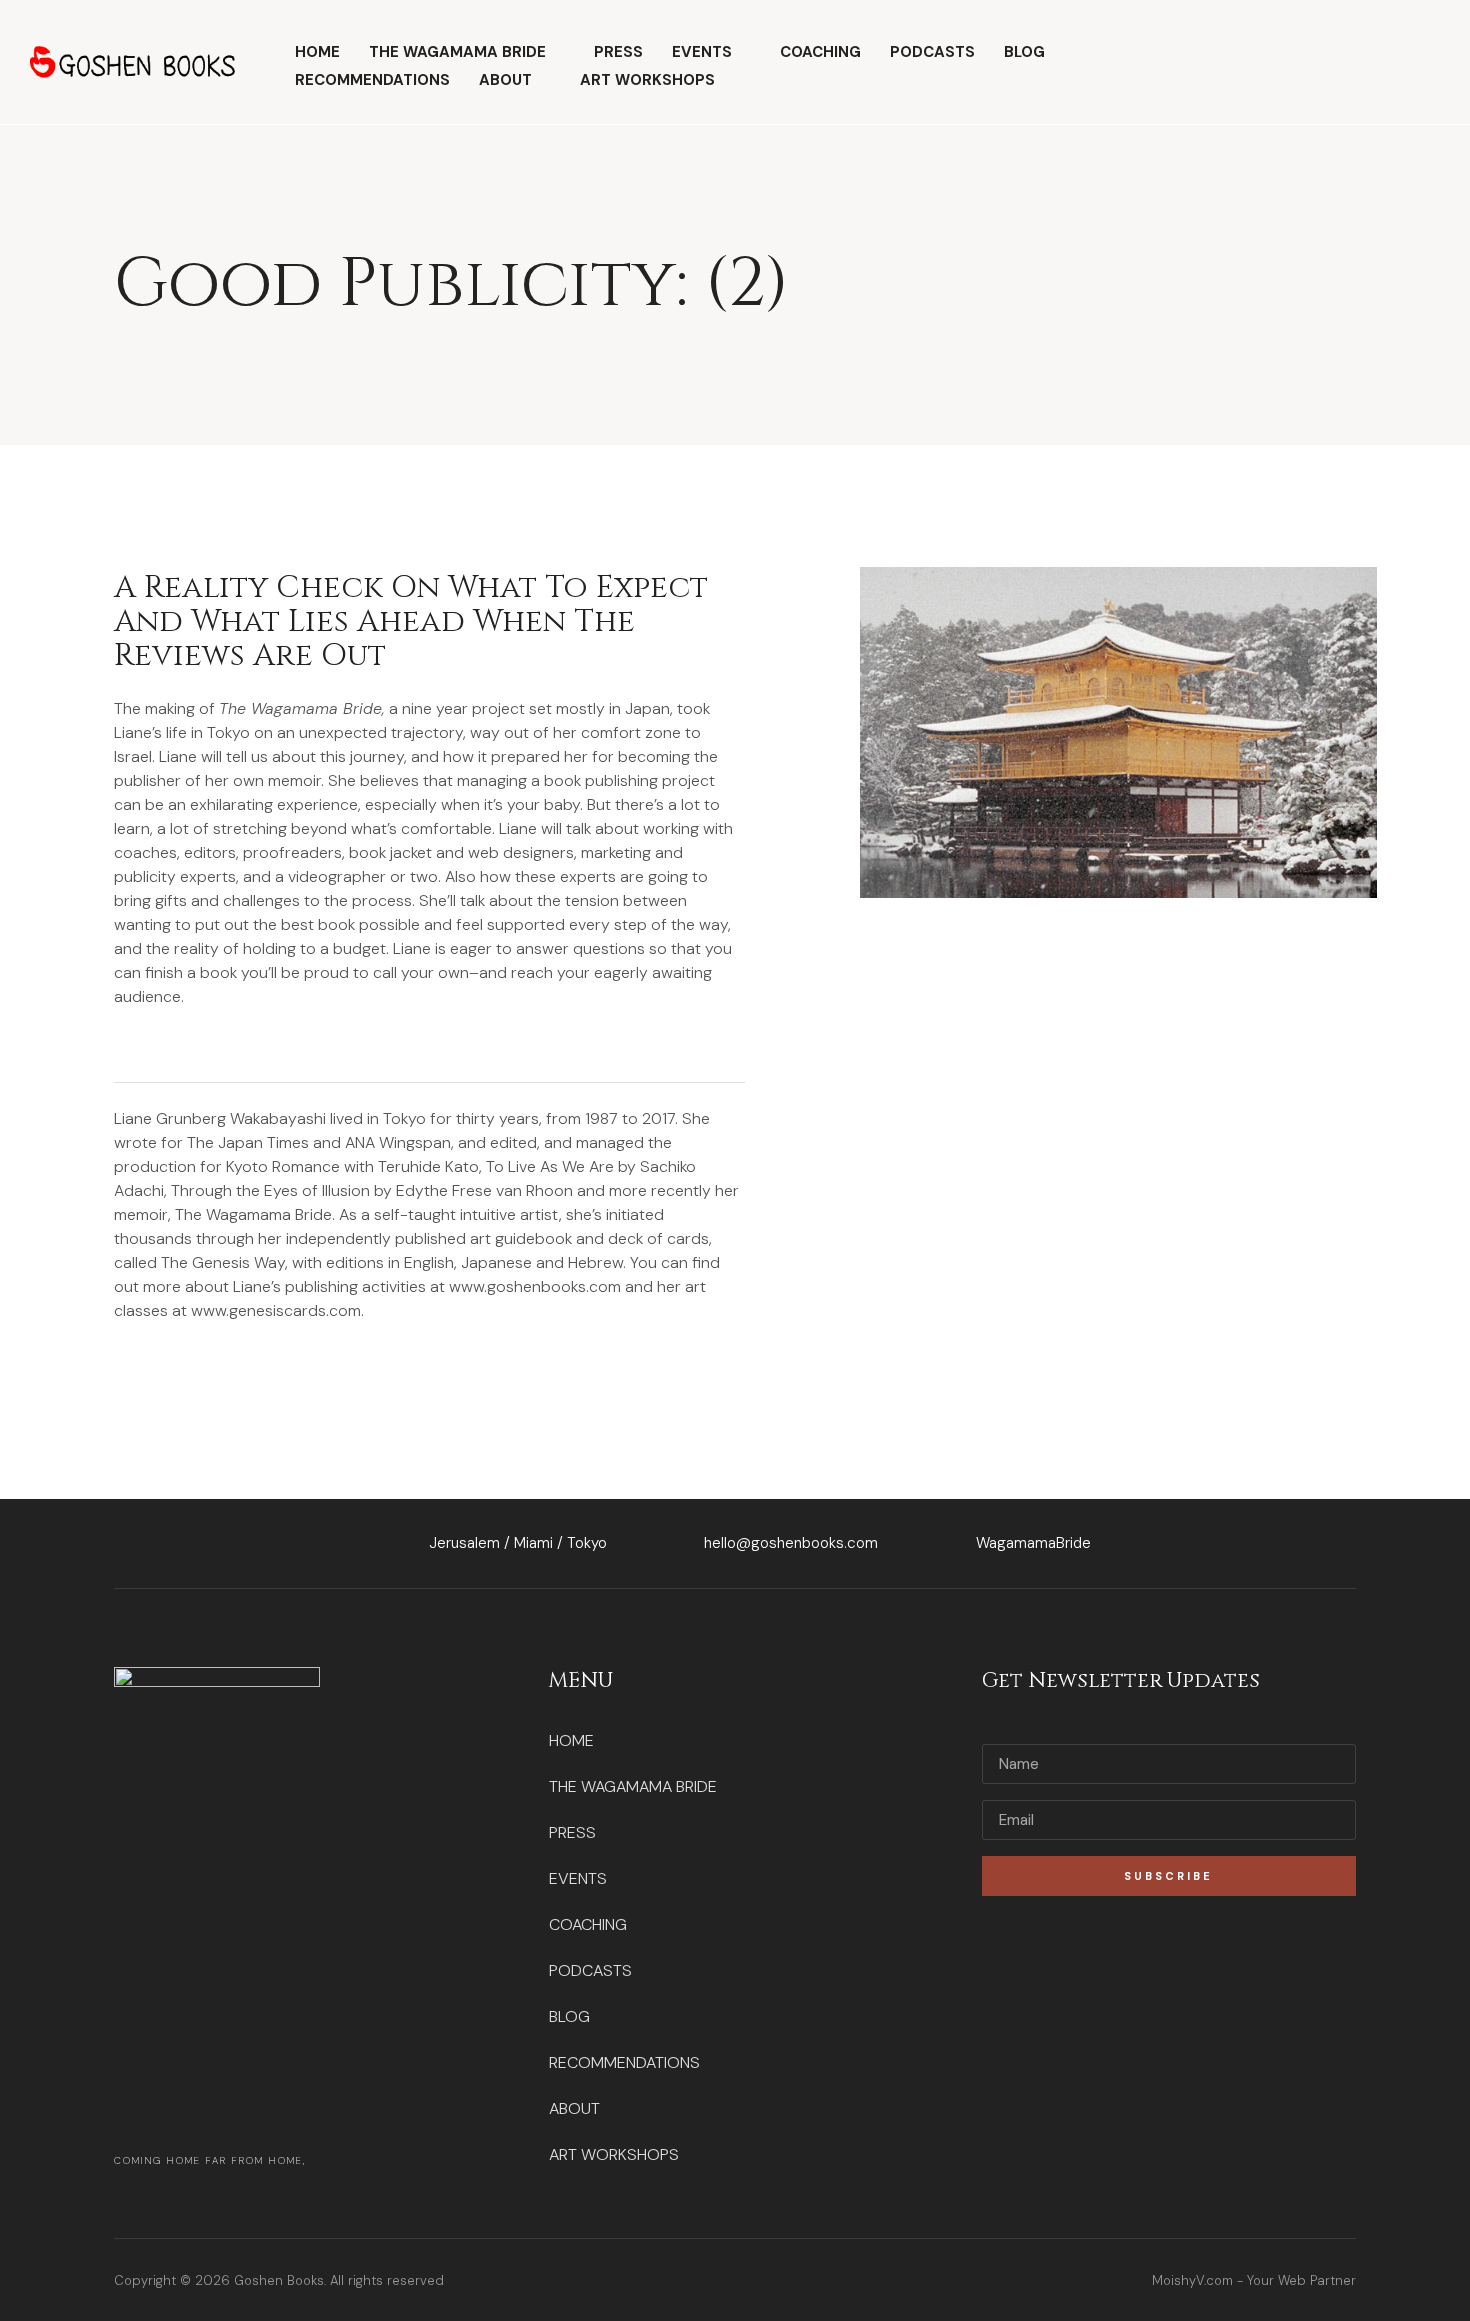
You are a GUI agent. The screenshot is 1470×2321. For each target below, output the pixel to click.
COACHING (820, 52)
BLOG (1024, 52)
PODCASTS (932, 52)
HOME (317, 52)
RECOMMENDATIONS (372, 80)
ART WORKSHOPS (647, 80)
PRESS (618, 52)
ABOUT (505, 80)
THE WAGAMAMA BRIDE (457, 52)
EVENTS (702, 52)
